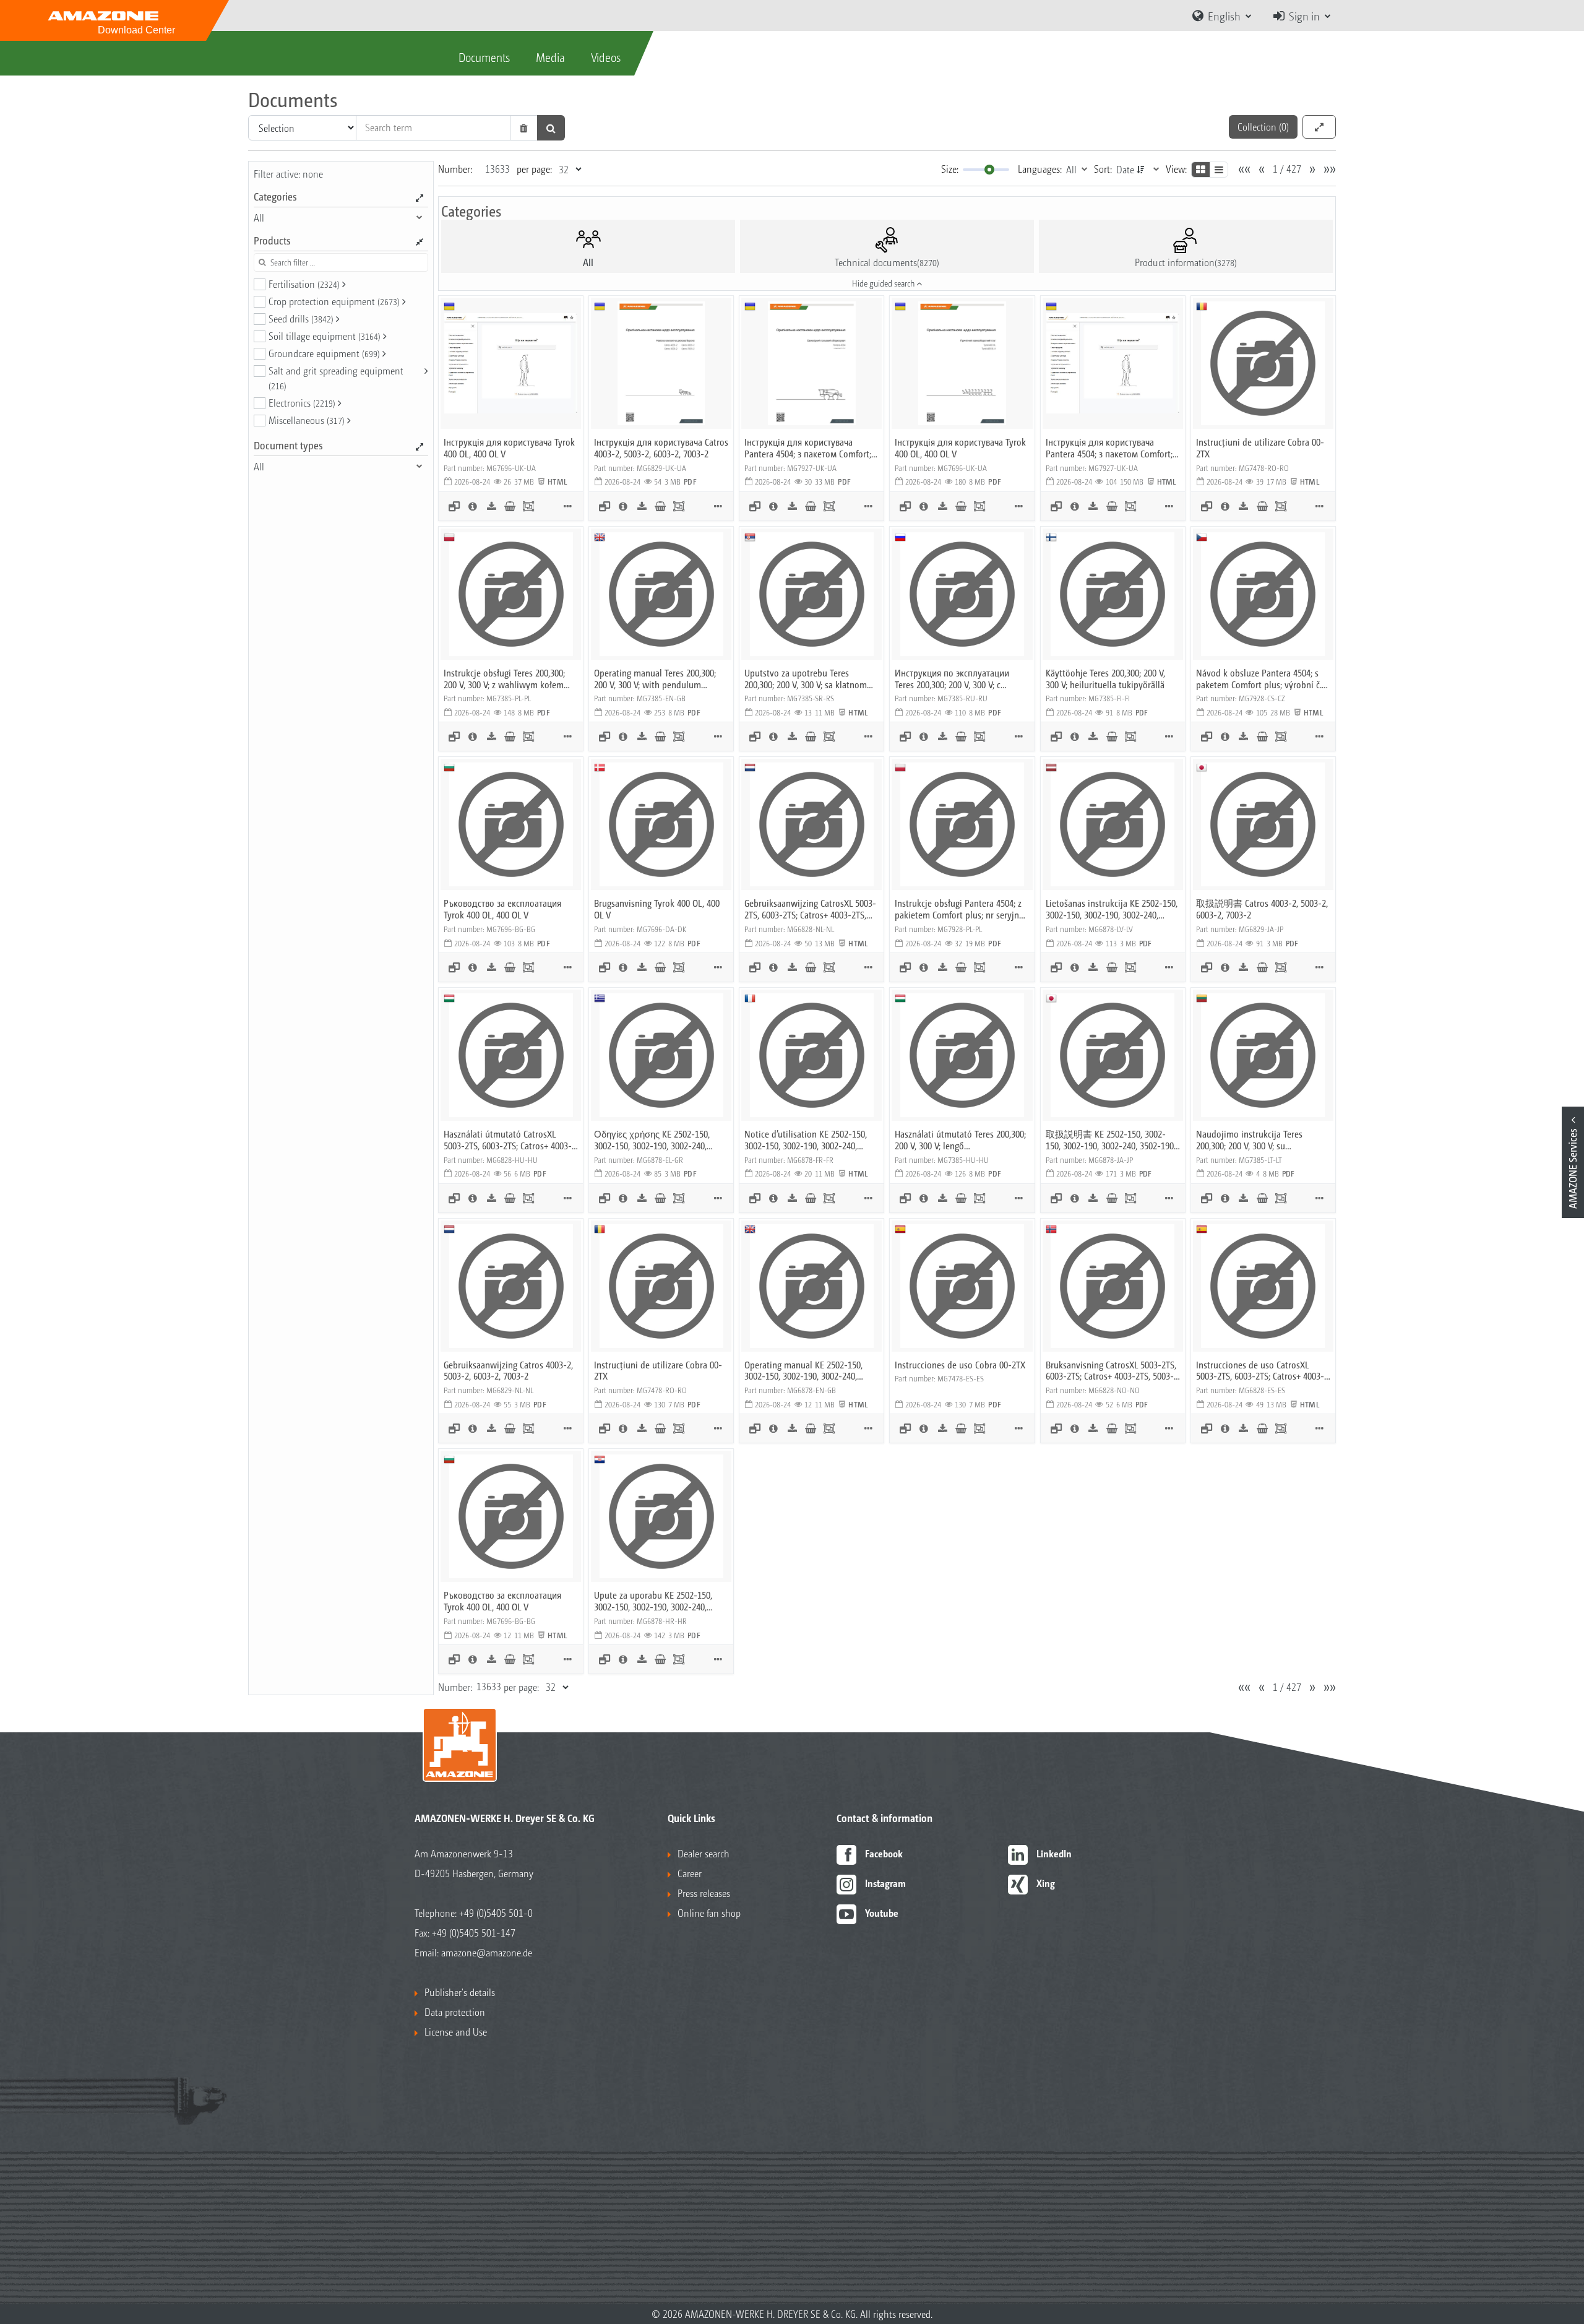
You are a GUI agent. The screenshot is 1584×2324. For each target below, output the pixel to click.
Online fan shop (709, 1913)
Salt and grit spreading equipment (336, 378)
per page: (534, 169)
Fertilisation (304, 284)
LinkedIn (1054, 1853)
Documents (484, 57)
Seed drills (301, 318)
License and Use (456, 2032)
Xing (1046, 1883)
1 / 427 (1287, 169)
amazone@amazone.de (487, 1952)
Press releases (704, 1893)
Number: (455, 169)
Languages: (1040, 169)
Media (550, 57)
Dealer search (704, 1853)
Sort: (1103, 169)
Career (690, 1873)
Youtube (882, 1913)
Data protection (455, 2012)
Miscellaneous (307, 420)
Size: (950, 169)
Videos (606, 57)
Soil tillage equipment (325, 336)
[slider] (989, 170)
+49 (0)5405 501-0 (496, 1913)
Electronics (302, 403)
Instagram (885, 1883)
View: (1176, 169)
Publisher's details (460, 1992)
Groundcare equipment (324, 353)
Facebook (884, 1853)
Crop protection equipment (334, 301)
